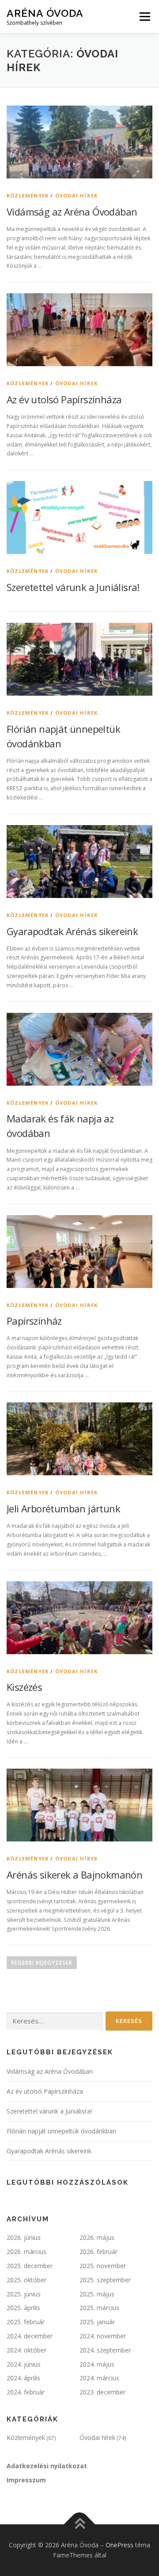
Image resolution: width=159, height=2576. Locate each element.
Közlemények (28, 195)
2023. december (102, 2392)
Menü (144, 17)
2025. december (30, 2266)
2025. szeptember (105, 2280)
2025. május (97, 2294)
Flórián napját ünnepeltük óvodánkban (61, 2131)
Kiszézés (24, 1687)
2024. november (103, 2336)
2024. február (26, 2392)
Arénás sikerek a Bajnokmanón (74, 1875)
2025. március (99, 2308)
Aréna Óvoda (45, 13)
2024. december (30, 2336)
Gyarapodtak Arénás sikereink (72, 931)
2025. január (97, 2322)
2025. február (26, 2322)
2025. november (103, 2266)
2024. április (23, 2378)
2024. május (97, 2364)
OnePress (119, 2545)
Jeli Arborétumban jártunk (63, 1508)
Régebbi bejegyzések (42, 1963)
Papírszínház (34, 1321)
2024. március (99, 2378)
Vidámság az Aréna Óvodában (72, 212)
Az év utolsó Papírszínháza (64, 399)
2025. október (26, 2280)
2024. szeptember (105, 2350)
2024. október (26, 2350)
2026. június (24, 2237)
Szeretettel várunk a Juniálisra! (73, 587)
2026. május (97, 2237)
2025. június (24, 2294)
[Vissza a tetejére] (80, 2524)
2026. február (98, 2252)
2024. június (24, 2364)
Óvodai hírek (76, 195)
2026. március (26, 2252)
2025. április (23, 2308)
